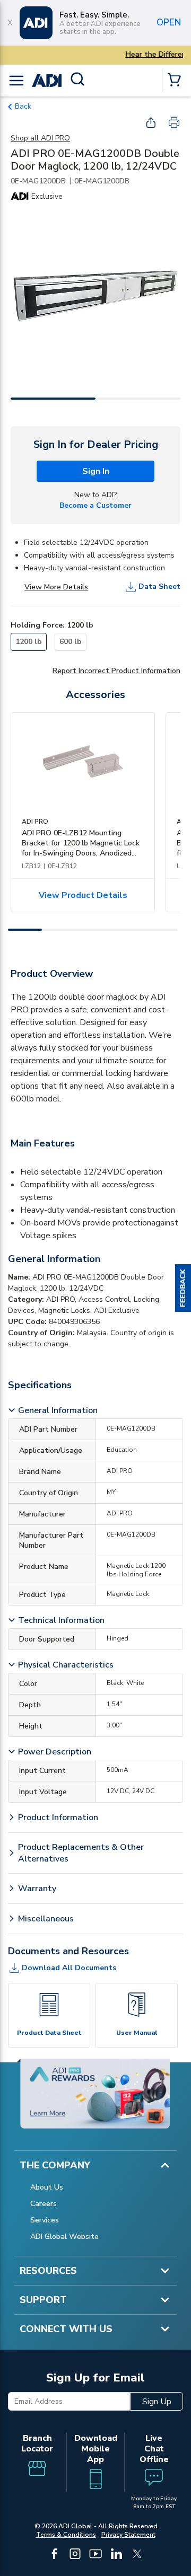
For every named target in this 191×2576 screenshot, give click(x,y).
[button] (183, 1288)
